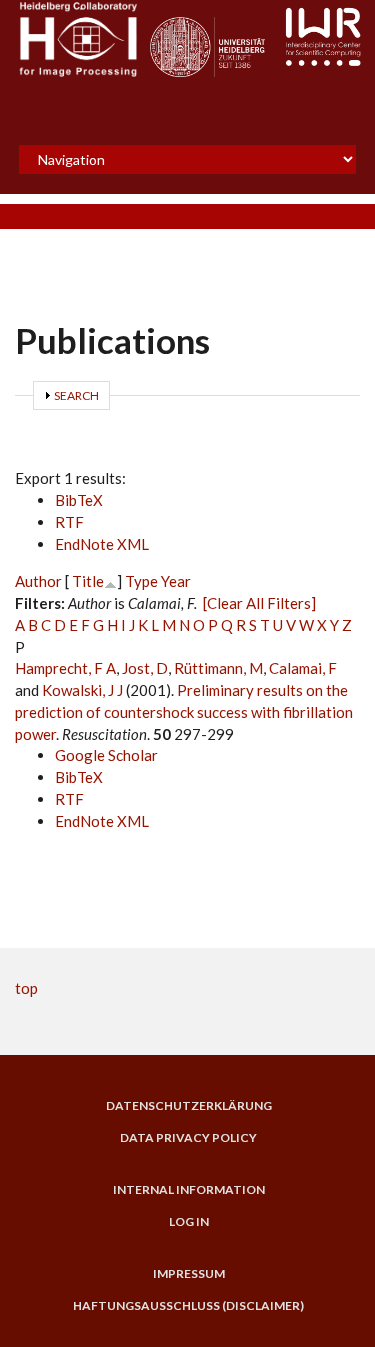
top (26, 988)
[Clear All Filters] (259, 603)
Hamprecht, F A (65, 668)
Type (141, 581)
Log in (189, 1222)
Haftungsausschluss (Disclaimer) (188, 1306)
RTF (69, 522)
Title (88, 581)
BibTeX (79, 500)
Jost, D (145, 668)
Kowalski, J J (82, 690)
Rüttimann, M (218, 668)
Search (76, 395)
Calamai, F (303, 668)
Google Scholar (106, 755)
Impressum (189, 1274)
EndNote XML (102, 544)
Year (176, 581)
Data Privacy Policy (188, 1138)
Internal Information (189, 1190)
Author (38, 581)
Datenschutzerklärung (189, 1106)
